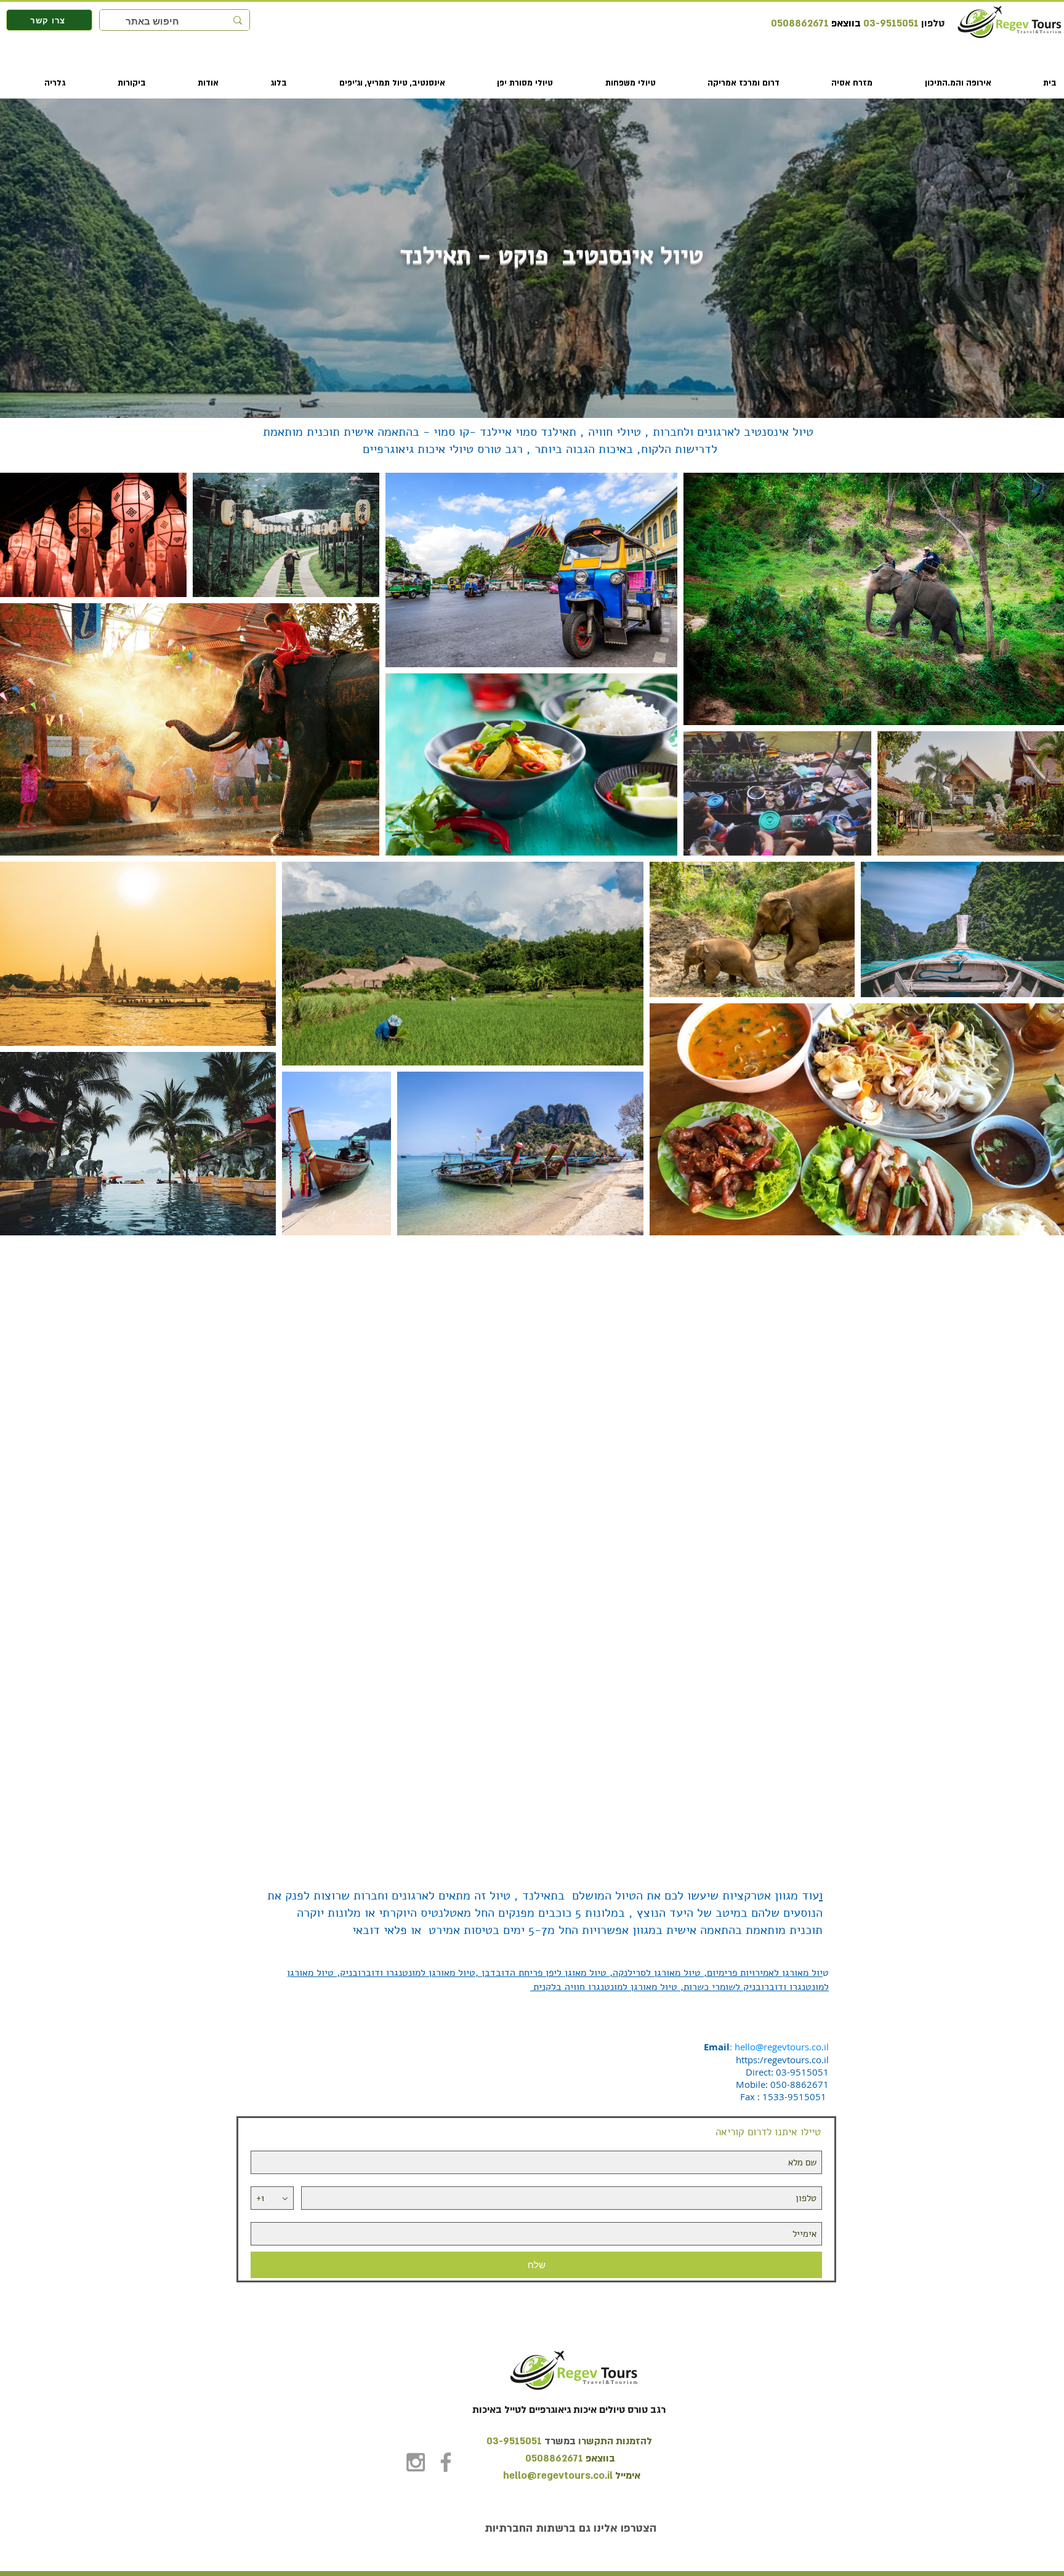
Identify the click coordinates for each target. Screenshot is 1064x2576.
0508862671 (800, 23)
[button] (939, 83)
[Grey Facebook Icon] (446, 2462)
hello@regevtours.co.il (782, 2047)
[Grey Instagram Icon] (416, 2462)
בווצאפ (845, 23)
